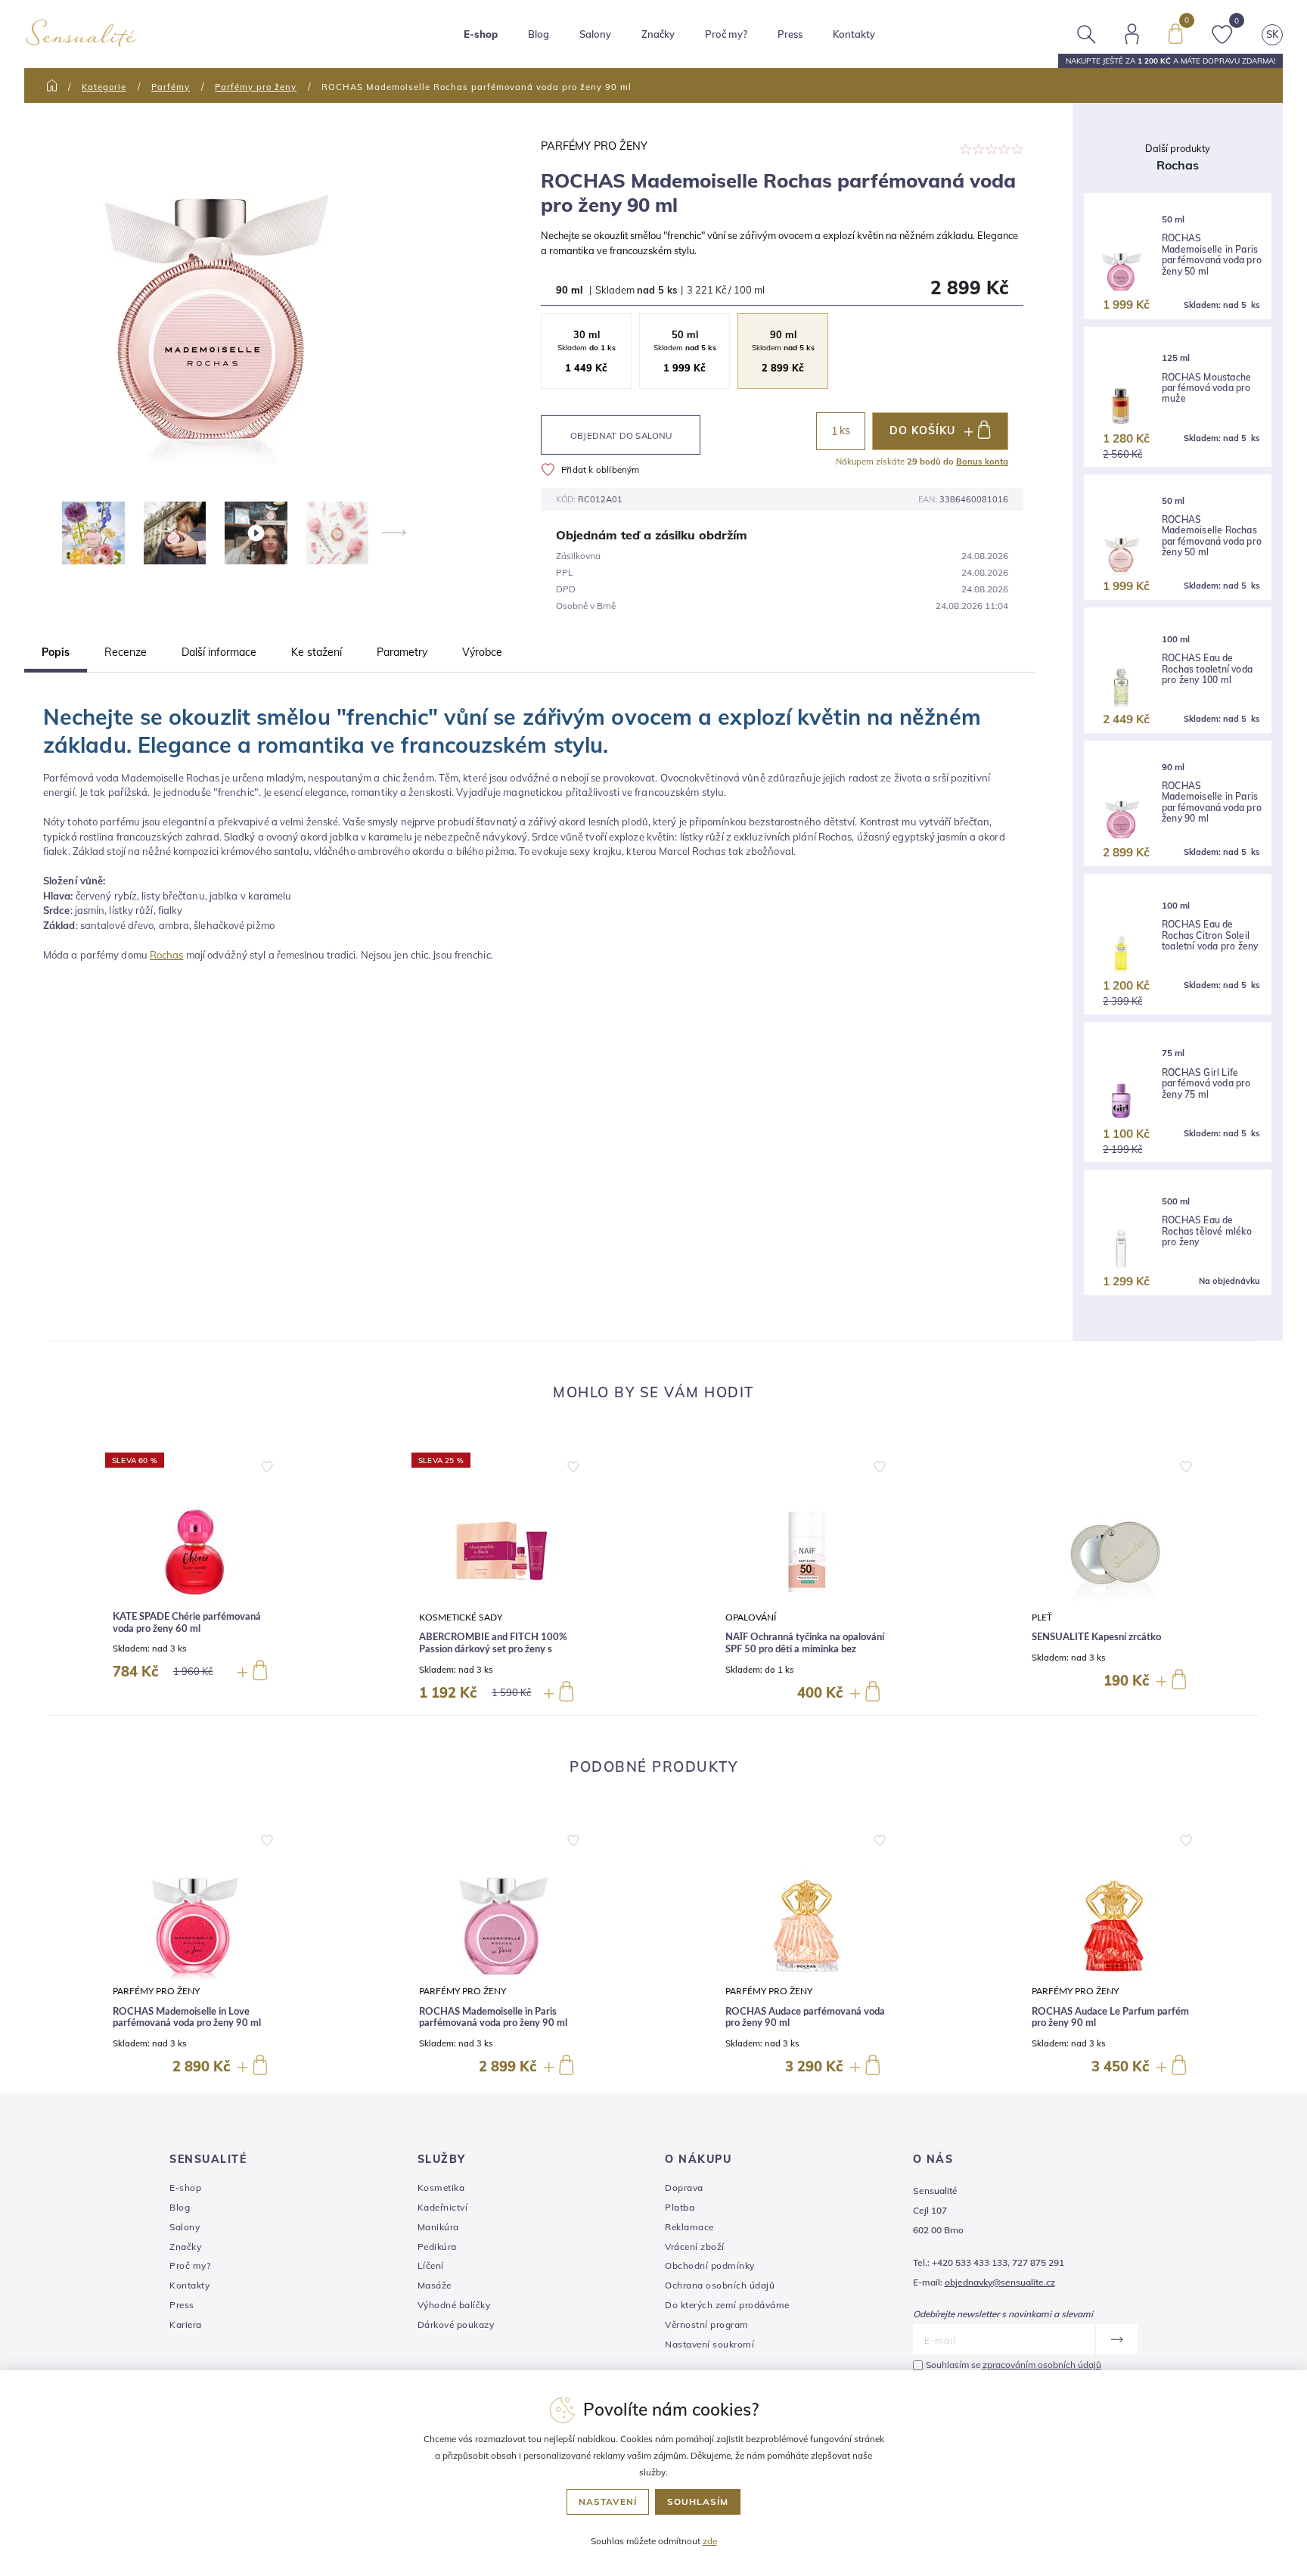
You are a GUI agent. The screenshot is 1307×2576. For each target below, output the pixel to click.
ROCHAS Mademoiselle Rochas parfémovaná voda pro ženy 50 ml (1212, 536)
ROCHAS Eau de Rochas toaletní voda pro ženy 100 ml (1207, 669)
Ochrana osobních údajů (720, 2285)
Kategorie (104, 87)
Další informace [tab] (219, 652)
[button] (267, 1463)
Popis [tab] (56, 652)
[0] (1175, 33)
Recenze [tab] (126, 652)
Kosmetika (441, 2188)
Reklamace (689, 2227)
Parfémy (171, 87)
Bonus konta (982, 461)
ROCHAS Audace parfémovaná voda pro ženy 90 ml (805, 2018)
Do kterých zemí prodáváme (727, 2305)
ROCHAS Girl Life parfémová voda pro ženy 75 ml (1206, 1084)
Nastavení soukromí (709, 2344)
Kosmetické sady (461, 1618)
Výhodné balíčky (454, 2305)
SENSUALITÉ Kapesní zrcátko (1096, 1638)
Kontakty (854, 34)
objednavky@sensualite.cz (1000, 2282)
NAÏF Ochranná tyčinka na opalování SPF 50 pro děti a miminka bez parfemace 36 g (805, 1649)
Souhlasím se (1014, 2365)
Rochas (167, 955)
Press (790, 34)
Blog (539, 34)
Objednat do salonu (621, 435)
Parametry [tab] (402, 652)
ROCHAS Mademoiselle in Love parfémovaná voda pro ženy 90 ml (187, 2018)
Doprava (684, 2188)
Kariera (186, 2324)
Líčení (431, 2265)
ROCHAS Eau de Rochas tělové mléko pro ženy (1207, 1231)
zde (710, 2541)
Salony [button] (595, 34)
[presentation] (393, 533)
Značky (658, 34)
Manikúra (438, 2227)
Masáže (435, 2285)
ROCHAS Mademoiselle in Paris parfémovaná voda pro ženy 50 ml (1212, 255)
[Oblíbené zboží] (1222, 33)
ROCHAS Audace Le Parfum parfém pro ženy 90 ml (1110, 2018)
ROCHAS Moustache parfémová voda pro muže (1206, 388)
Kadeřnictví (443, 2207)
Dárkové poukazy (456, 2324)
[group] (194, 1578)
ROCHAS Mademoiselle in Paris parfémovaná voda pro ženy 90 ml (1212, 802)
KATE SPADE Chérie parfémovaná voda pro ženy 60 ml (187, 1623)
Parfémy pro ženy (256, 87)
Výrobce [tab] (482, 652)
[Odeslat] (1116, 2339)
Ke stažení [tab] (317, 652)
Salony (185, 2227)
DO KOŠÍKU (922, 430)
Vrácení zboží (695, 2247)
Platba (680, 2207)
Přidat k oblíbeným (601, 469)
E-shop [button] (481, 34)
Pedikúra (437, 2247)
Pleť (1042, 1618)
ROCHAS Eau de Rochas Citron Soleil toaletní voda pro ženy (1210, 935)
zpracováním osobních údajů (1042, 2365)
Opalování (751, 1618)
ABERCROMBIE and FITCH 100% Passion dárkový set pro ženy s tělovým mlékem (493, 1649)
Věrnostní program (707, 2324)
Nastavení (608, 2501)
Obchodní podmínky (710, 2265)
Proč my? (726, 34)
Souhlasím (698, 2501)
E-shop (185, 2188)
